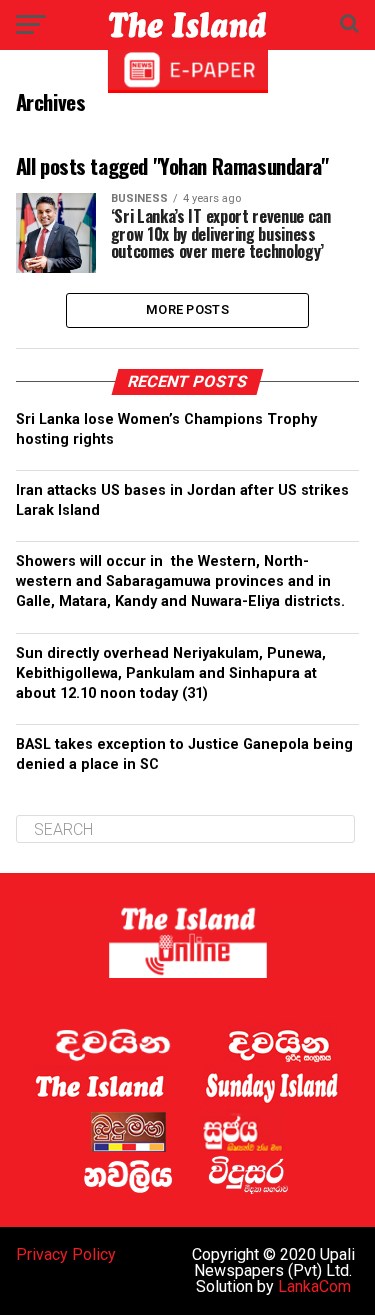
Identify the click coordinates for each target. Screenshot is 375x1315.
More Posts (187, 309)
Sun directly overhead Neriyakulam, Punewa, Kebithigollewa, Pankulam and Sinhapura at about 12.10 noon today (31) (171, 673)
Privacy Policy (66, 1254)
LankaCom (314, 1286)
